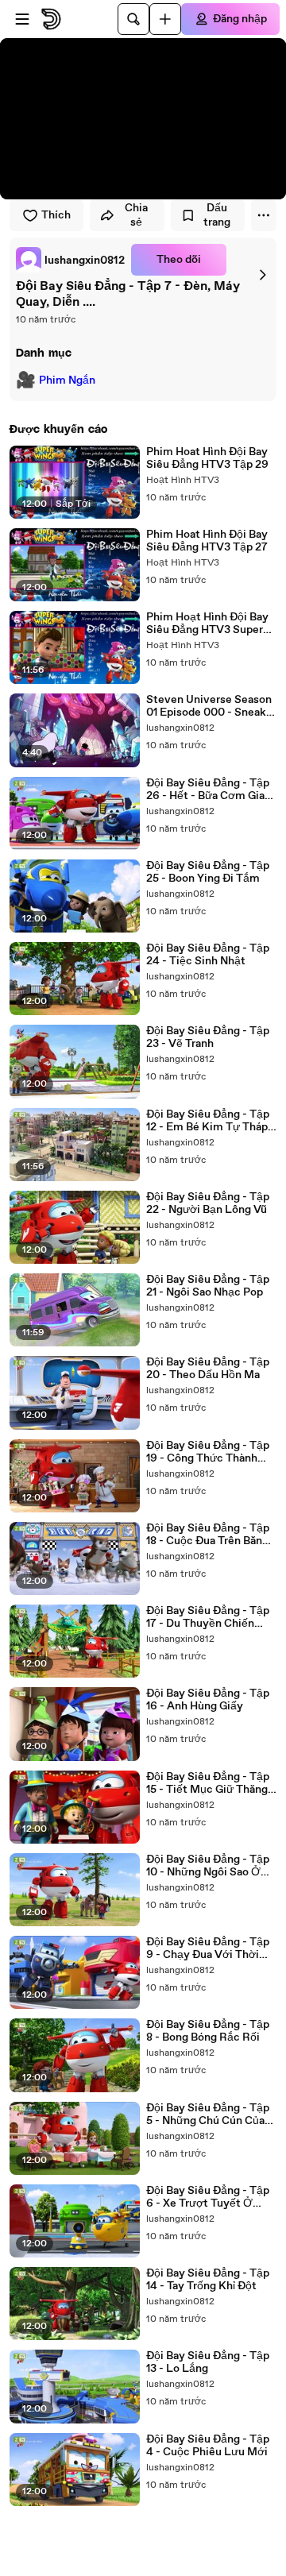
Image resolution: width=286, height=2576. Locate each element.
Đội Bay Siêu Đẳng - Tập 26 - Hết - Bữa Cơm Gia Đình (208, 790)
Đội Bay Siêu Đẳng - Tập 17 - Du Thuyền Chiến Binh (208, 1617)
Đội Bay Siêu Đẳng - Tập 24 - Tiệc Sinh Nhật (208, 955)
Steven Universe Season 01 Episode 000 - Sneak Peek (209, 706)
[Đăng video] (165, 19)
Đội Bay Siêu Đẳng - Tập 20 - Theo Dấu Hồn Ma (208, 1369)
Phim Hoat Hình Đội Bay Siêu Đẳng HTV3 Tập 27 (207, 541)
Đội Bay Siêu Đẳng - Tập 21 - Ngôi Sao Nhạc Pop (208, 1286)
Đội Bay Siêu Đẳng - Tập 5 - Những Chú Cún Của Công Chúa (208, 2114)
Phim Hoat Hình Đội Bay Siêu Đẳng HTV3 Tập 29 (207, 458)
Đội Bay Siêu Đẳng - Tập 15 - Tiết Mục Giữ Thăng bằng (208, 1783)
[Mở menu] (22, 19)
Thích (56, 215)
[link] (70, 260)
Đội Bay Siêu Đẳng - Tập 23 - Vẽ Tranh (208, 1037)
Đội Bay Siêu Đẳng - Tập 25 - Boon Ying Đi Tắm (208, 872)
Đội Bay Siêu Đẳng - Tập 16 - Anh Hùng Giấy (208, 1700)
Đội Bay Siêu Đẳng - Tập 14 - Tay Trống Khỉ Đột (208, 2280)
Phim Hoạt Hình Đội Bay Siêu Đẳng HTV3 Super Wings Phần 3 (207, 624)
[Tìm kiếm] (133, 19)
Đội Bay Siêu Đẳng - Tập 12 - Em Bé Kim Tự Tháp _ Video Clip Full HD (211, 1121)
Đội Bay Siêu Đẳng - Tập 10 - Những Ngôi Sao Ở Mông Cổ (208, 1866)
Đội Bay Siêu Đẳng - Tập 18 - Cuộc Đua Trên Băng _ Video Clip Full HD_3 (211, 1535)
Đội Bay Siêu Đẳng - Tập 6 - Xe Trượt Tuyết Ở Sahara (208, 2197)
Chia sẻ (136, 215)
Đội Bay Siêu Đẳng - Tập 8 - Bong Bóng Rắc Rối (208, 2031)
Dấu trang (217, 215)
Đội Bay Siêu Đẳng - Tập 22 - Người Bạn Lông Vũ (208, 1203)
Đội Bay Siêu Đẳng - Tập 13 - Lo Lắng (208, 2362)
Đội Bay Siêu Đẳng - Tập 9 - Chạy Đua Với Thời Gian (208, 1948)
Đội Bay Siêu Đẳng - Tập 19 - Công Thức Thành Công (208, 1452)
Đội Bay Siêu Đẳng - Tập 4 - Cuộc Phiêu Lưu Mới (208, 2446)
